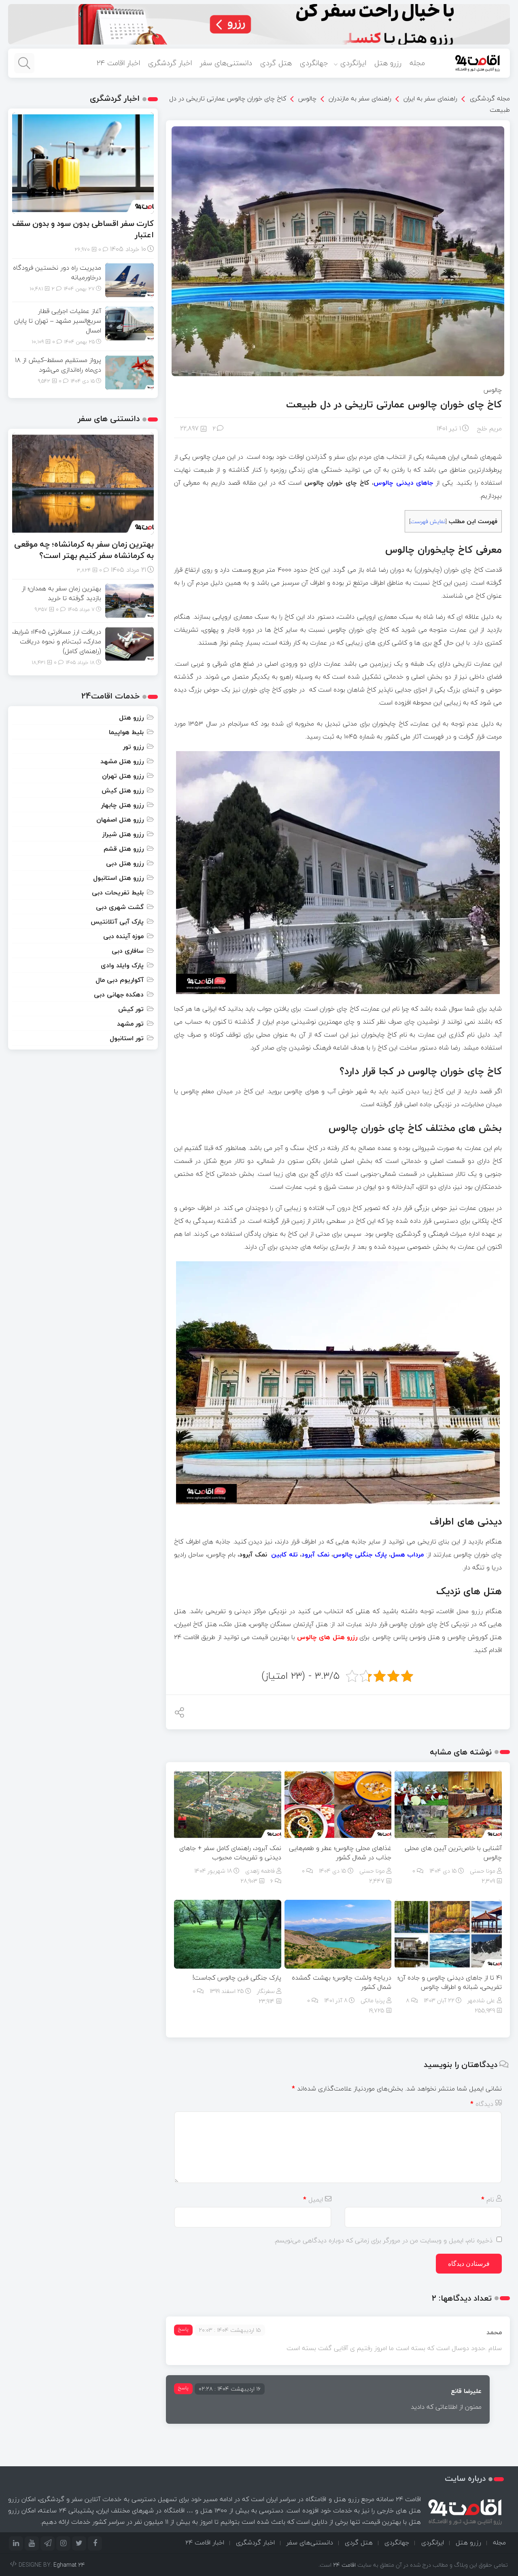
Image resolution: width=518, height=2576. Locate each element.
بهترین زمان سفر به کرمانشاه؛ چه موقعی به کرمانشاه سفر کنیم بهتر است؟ (84, 550)
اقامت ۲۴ (344, 2565)
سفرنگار (266, 1991)
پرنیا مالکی (373, 2000)
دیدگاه (482, 2104)
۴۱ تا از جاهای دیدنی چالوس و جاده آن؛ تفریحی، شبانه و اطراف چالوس (450, 1982)
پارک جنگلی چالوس (360, 1554)
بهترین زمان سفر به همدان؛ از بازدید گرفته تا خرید (62, 593)
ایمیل (313, 2199)
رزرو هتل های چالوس (327, 1637)
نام (488, 2199)
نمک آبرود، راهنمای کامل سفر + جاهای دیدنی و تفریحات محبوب (230, 1853)
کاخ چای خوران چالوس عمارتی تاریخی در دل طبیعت (394, 404)
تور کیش (131, 1009)
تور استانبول (127, 1038)
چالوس (307, 98)
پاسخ (183, 2329)
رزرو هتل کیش (123, 790)
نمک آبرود (315, 1554)
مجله (417, 63)
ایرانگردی (353, 63)
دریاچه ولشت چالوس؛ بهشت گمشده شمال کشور (342, 1982)
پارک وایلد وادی (122, 965)
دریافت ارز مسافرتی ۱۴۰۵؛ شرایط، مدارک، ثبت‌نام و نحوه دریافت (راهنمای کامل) (57, 641)
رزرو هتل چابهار (122, 805)
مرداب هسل (407, 1554)
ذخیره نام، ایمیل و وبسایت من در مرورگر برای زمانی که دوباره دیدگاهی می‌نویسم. (383, 2240)
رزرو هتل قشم (124, 849)
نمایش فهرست (428, 521)
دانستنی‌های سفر (226, 63)
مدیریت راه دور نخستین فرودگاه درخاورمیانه (57, 273)
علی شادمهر (481, 2000)
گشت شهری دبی (120, 907)
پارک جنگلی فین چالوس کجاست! (237, 1978)
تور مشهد (130, 1024)
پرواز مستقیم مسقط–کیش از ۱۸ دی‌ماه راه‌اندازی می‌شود (58, 365)
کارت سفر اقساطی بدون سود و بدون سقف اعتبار (83, 229)
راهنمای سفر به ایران (430, 98)
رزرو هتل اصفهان (120, 820)
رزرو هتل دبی (125, 863)
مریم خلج (489, 428)
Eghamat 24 (69, 2565)
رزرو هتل (388, 63)
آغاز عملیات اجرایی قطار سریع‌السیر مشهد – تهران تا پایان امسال (58, 321)
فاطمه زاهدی (260, 1871)
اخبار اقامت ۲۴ (118, 63)
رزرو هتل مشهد (122, 761)
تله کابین (284, 1554)
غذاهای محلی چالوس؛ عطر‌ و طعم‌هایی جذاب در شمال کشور (340, 1853)
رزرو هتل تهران (123, 776)
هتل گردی (276, 63)
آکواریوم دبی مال (120, 980)
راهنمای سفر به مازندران (360, 98)
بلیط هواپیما (126, 732)
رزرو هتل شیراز (123, 834)
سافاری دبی (128, 951)
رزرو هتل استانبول (118, 878)
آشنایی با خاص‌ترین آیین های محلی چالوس (453, 1853)
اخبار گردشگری (170, 63)
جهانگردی (314, 63)
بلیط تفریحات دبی (118, 892)
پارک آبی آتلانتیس (117, 922)
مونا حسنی (483, 1871)
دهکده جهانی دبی (119, 994)
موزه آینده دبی (123, 936)
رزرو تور (133, 747)
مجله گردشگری (490, 98)
